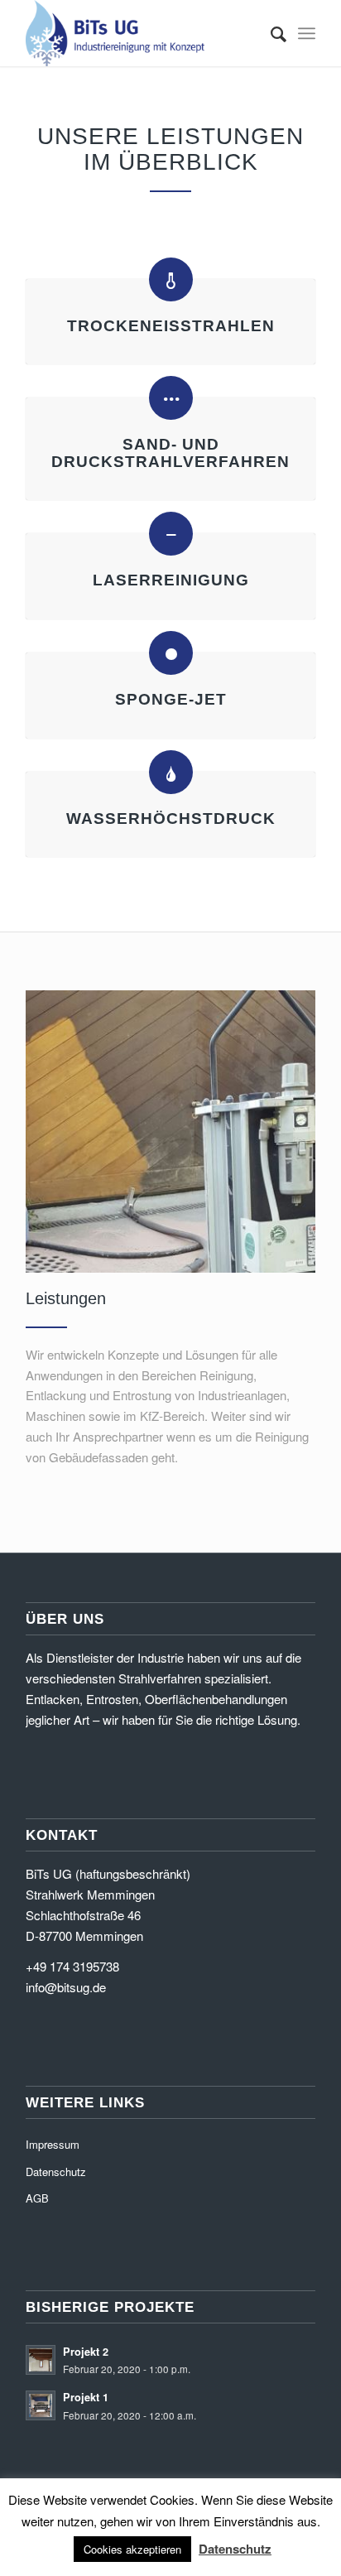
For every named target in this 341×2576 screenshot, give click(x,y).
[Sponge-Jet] (171, 653)
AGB (37, 2198)
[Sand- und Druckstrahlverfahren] (171, 398)
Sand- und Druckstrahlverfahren (170, 453)
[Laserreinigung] (171, 534)
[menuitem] (270, 33)
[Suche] (270, 33)
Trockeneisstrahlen (171, 326)
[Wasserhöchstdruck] (171, 772)
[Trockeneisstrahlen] (171, 279)
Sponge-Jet (171, 699)
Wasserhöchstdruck (171, 819)
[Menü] (307, 33)
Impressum (53, 2144)
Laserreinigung (171, 580)
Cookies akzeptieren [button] (132, 2549)
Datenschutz (56, 2172)
